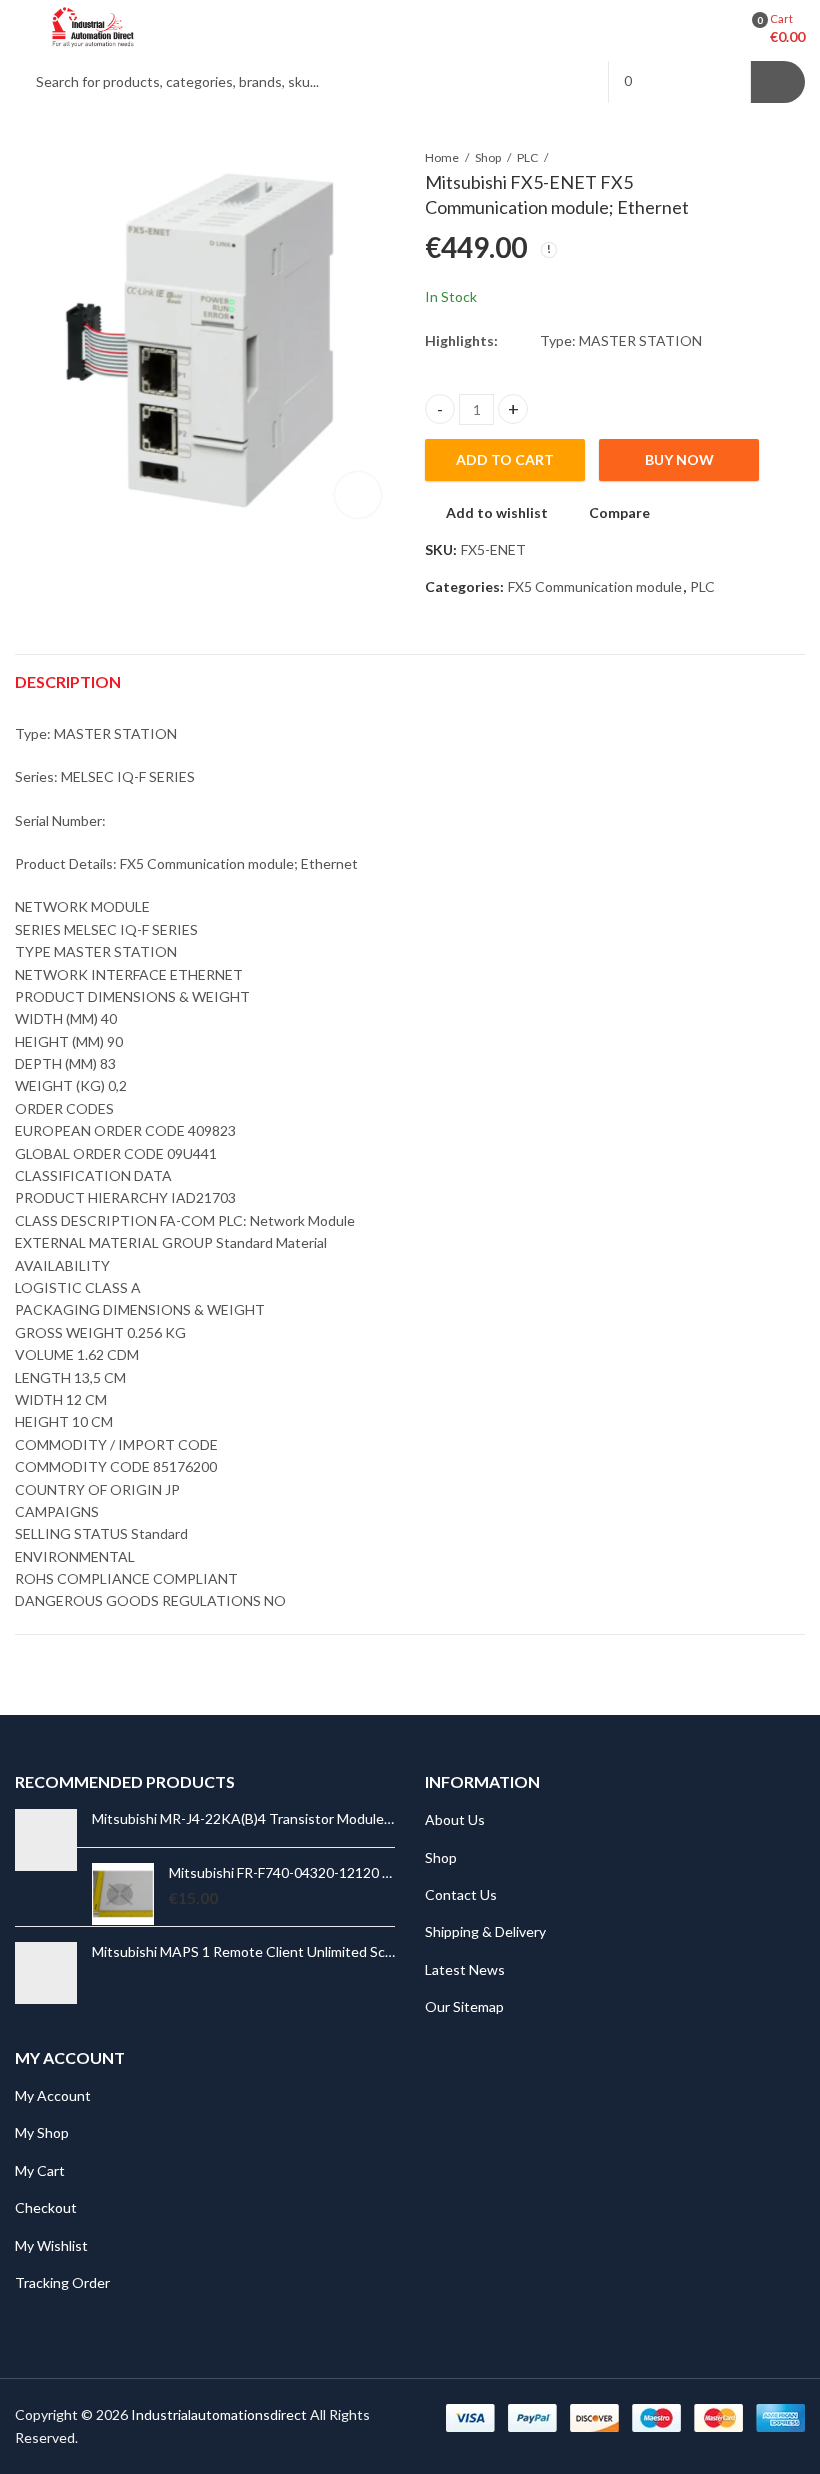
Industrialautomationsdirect (219, 2414)
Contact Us (461, 1894)
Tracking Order (62, 2282)
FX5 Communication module (595, 586)
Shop (488, 157)
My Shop (42, 2132)
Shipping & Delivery (485, 1931)
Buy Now (679, 459)
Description (68, 681)
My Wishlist (51, 2245)
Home (442, 157)
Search (778, 82)
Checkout (46, 2207)
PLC (527, 157)
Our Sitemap (464, 2006)
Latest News (465, 1969)
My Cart (40, 2170)
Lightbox (358, 495)
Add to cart (505, 459)
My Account (53, 2095)
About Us (455, 1819)
